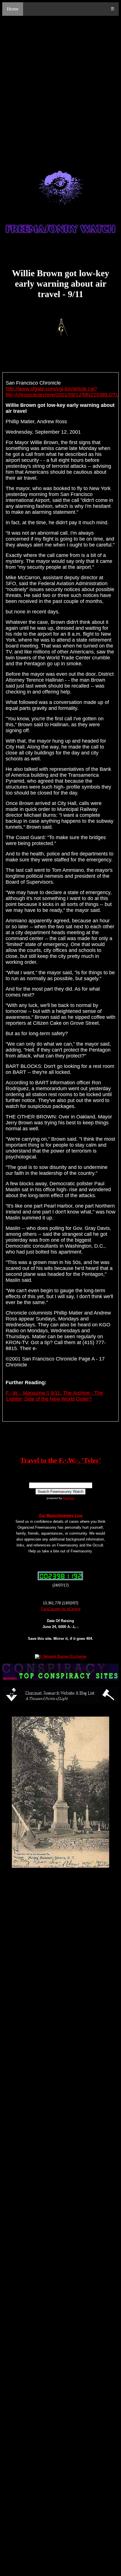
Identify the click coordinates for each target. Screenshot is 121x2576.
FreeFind (69, 1498)
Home (13, 9)
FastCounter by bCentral (61, 1609)
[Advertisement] (60, 87)
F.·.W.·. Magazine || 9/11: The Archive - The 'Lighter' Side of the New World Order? (54, 1396)
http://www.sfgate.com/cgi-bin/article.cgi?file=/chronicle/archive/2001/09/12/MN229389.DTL (62, 392)
